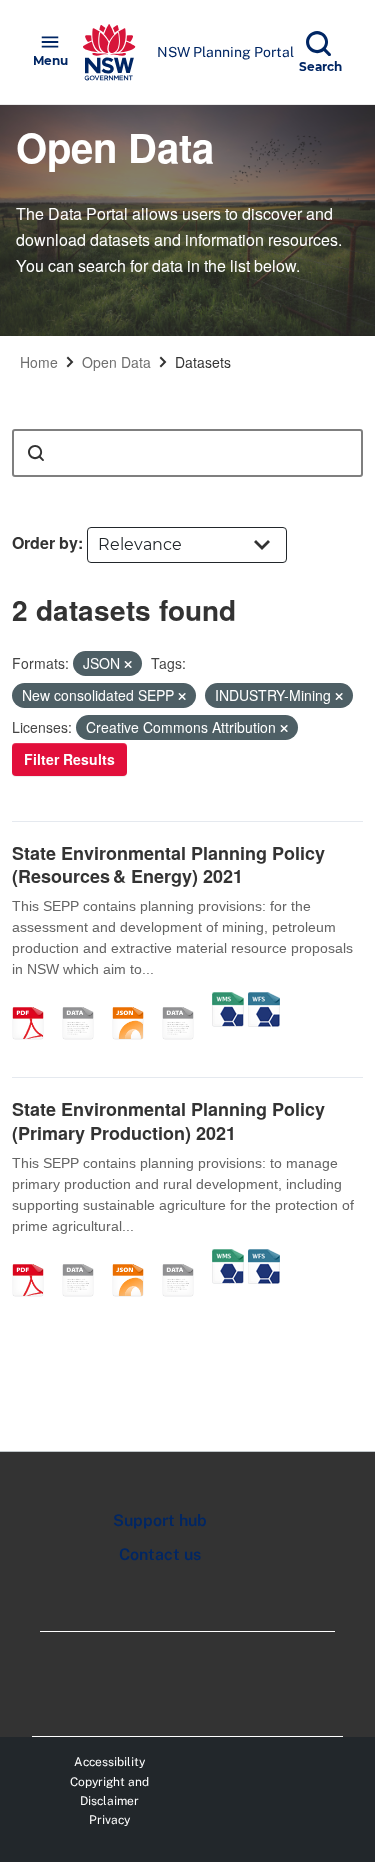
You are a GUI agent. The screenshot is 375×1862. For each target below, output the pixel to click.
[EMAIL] (85, 1002)
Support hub (160, 1520)
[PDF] (35, 1002)
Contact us (160, 1554)
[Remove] (128, 664)
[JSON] (135, 1002)
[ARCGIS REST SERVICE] (185, 1002)
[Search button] (36, 453)
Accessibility (109, 1762)
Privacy (109, 1820)
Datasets (203, 362)
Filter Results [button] (69, 759)
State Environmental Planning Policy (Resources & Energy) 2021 (168, 864)
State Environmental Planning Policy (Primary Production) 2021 (168, 1120)
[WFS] (264, 1002)
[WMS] (228, 1002)
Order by (45, 542)
